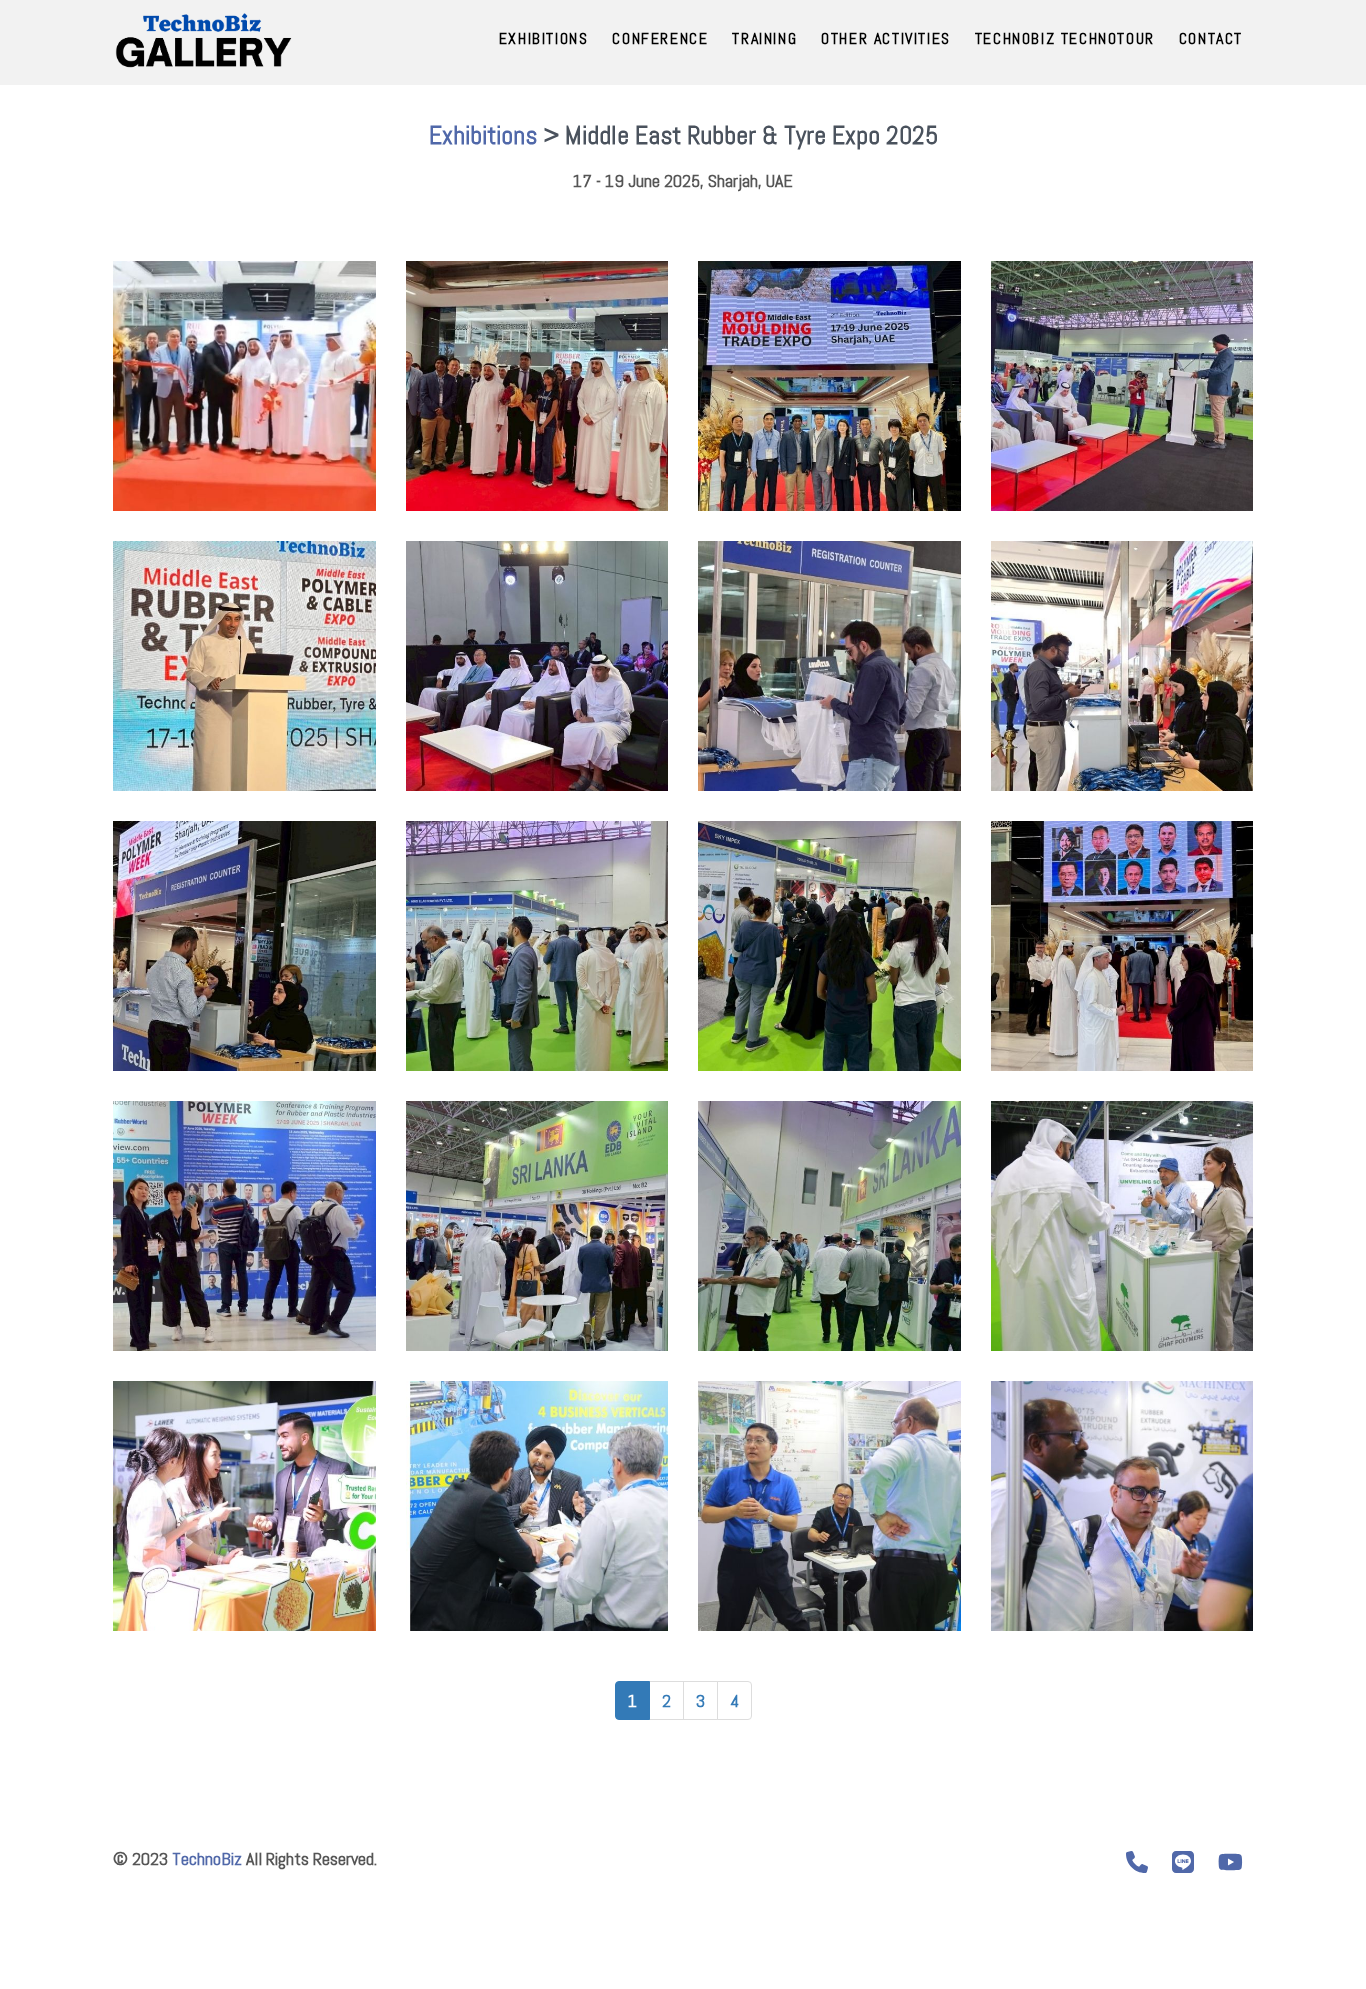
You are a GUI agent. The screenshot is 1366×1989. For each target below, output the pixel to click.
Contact (1211, 38)
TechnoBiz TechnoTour (1065, 38)
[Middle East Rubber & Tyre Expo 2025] (244, 386)
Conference (660, 38)
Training (764, 38)
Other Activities (886, 38)
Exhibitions (544, 38)
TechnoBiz (207, 1858)
